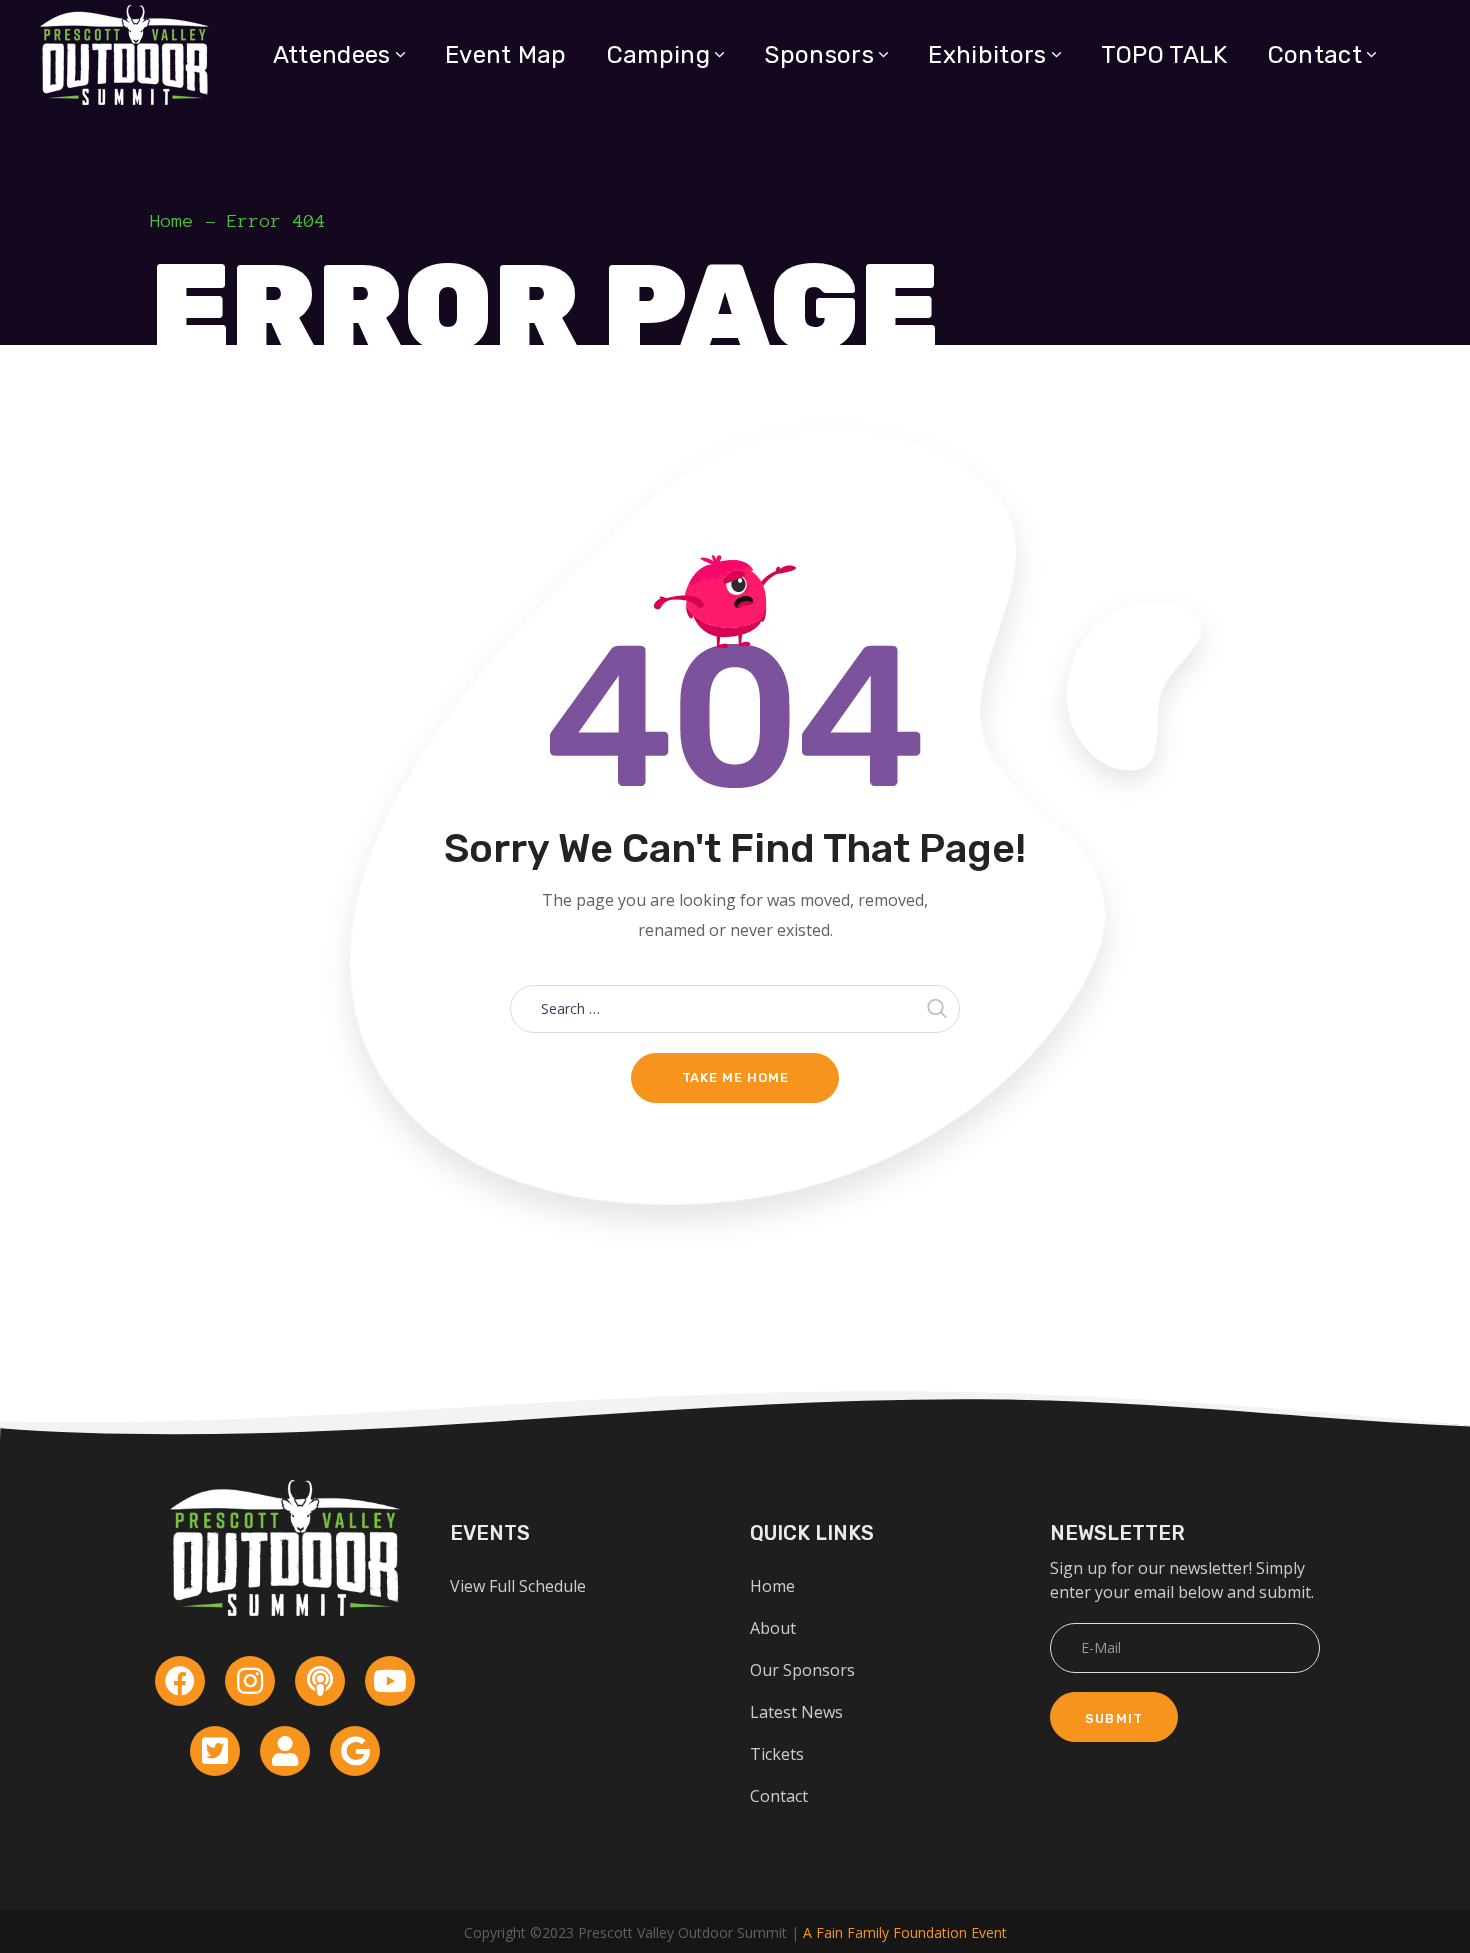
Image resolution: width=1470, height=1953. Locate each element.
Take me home (735, 1077)
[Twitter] (215, 1751)
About (773, 1628)
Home (172, 221)
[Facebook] (180, 1681)
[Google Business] (355, 1751)
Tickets (777, 1754)
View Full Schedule (518, 1586)
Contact (779, 1796)
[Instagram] (250, 1681)
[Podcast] (320, 1681)
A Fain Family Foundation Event (905, 1932)
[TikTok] (285, 1751)
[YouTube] (390, 1681)
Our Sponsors (802, 1670)
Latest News (796, 1712)
